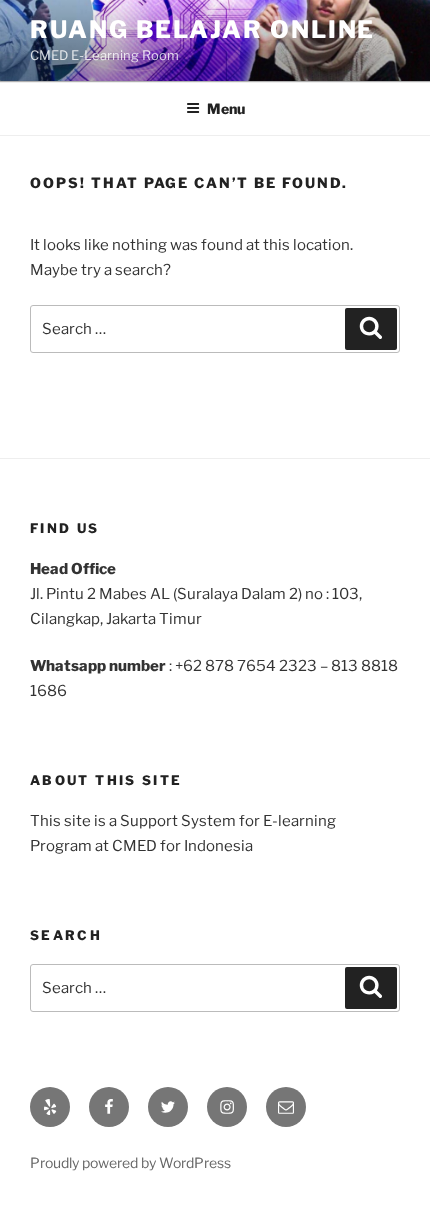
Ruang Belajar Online (202, 29)
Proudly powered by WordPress (130, 1162)
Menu (226, 108)
